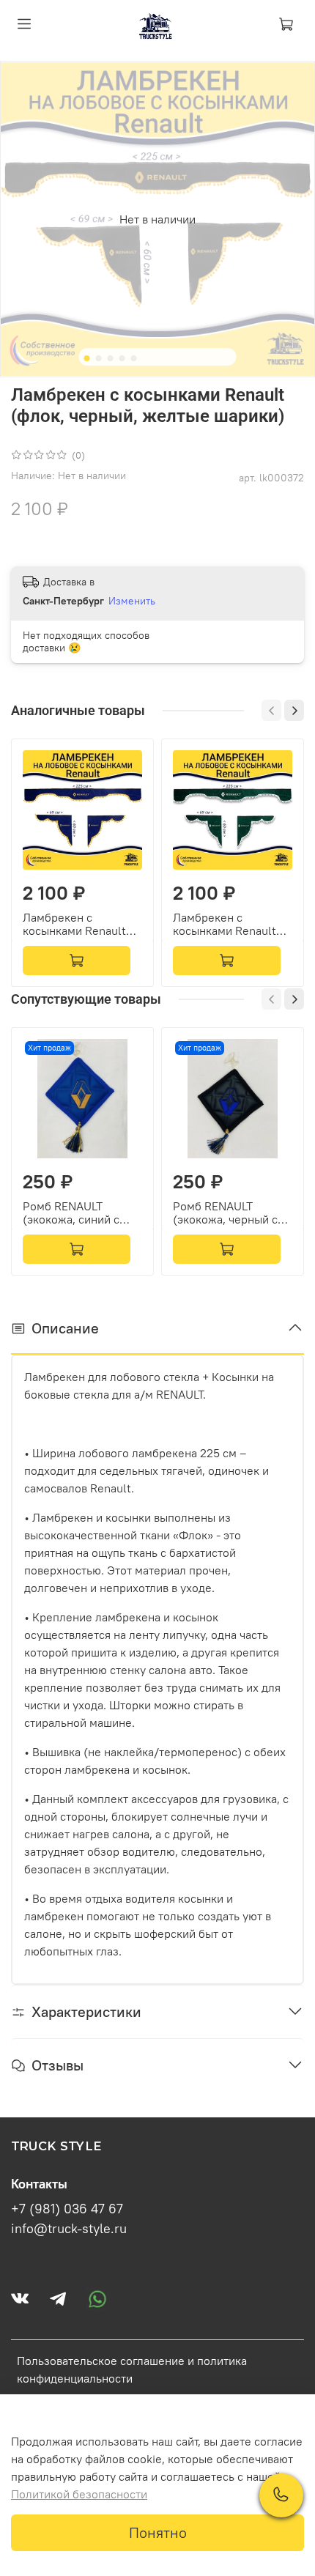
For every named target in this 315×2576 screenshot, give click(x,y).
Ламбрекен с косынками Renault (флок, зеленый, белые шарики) (225, 924)
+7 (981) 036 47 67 (67, 2209)
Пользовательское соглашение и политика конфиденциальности (132, 2369)
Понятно (158, 2532)
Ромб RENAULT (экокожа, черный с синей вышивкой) (225, 1213)
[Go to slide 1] (87, 358)
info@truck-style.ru (69, 2229)
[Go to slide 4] (122, 358)
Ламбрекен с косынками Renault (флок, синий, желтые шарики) (81, 924)
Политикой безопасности (79, 2494)
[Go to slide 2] (99, 358)
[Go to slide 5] (134, 358)
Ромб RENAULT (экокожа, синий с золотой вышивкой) (75, 1213)
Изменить (132, 601)
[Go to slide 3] (111, 358)
